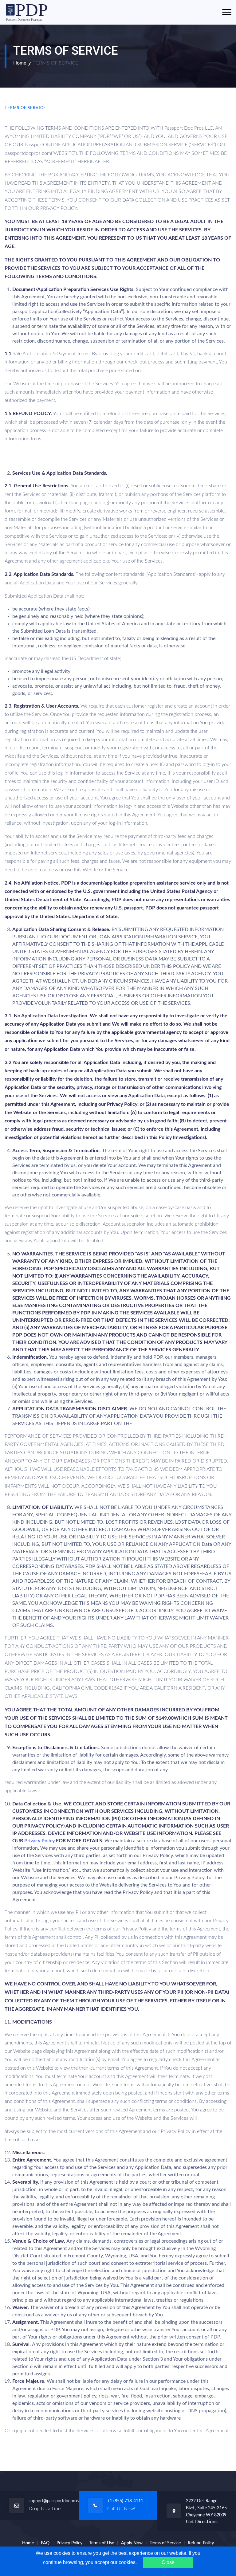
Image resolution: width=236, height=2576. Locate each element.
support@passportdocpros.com (58, 2501)
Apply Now (132, 2543)
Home (20, 63)
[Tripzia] (28, 12)
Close (168, 2562)
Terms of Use (102, 2543)
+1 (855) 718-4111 (125, 2501)
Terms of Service (165, 2543)
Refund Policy (201, 2543)
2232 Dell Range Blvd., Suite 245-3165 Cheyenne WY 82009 (206, 2508)
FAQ (45, 2543)
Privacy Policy (39, 1841)
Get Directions (202, 2522)
